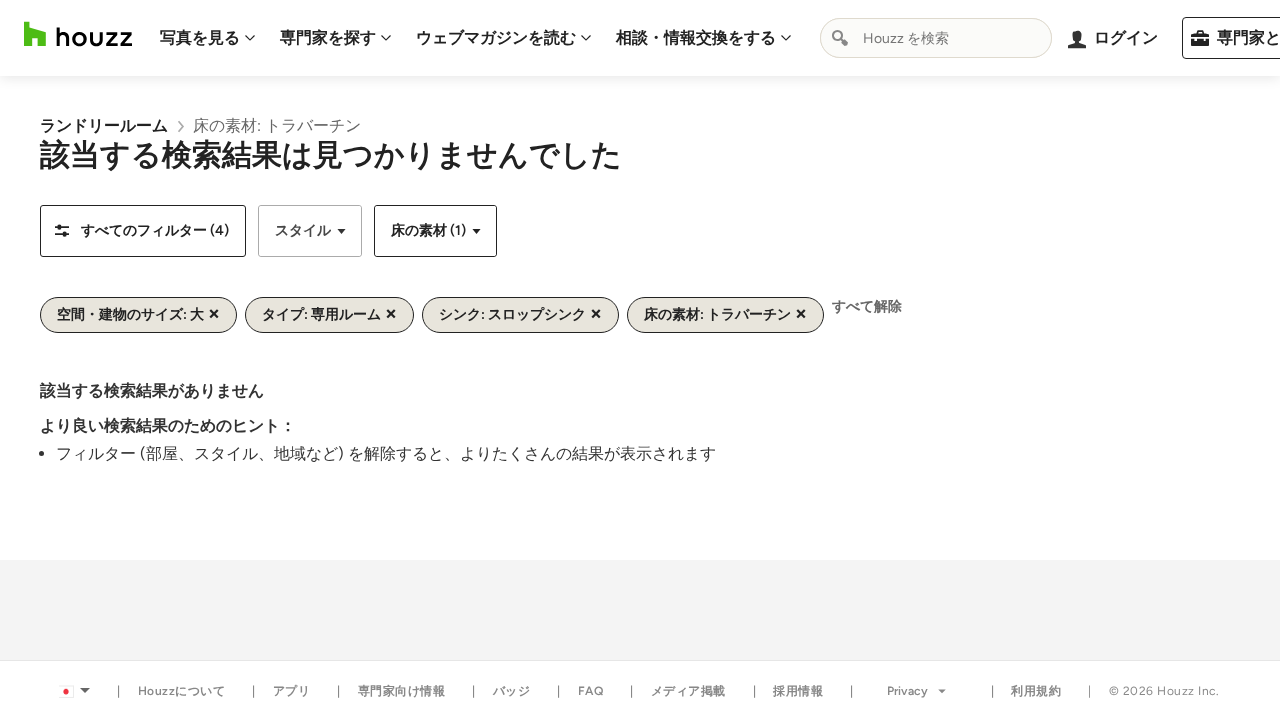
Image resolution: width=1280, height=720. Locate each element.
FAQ (591, 691)
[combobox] (936, 38)
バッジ (512, 691)
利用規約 (1036, 691)
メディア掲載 (688, 691)
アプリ (292, 691)
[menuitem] (208, 38)
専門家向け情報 (402, 691)
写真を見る (200, 37)
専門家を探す (328, 37)
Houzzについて (182, 691)
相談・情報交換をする (696, 37)
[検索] (840, 38)
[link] (104, 125)
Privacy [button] (907, 691)
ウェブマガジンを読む (496, 37)
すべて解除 (867, 306)
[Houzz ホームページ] (78, 34)
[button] (143, 231)
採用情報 (798, 691)
